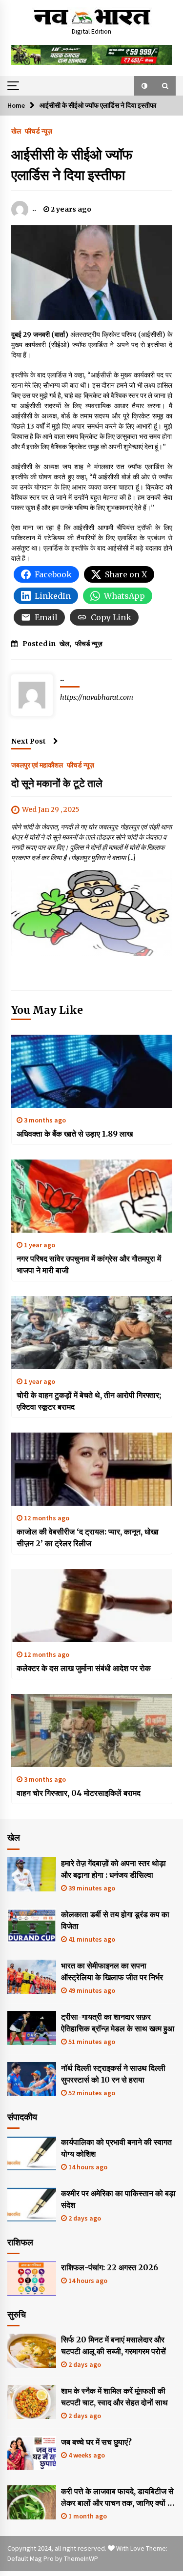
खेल (16, 131)
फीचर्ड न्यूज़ (39, 131)
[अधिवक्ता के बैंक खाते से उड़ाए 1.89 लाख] (92, 1071)
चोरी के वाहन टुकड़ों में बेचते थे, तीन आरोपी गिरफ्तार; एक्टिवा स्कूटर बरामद (89, 1401)
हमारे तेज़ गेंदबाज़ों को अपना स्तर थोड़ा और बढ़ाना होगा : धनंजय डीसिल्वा (113, 1869)
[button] (144, 86)
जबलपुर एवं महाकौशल (37, 765)
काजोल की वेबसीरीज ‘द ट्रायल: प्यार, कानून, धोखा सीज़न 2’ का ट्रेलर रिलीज (88, 1537)
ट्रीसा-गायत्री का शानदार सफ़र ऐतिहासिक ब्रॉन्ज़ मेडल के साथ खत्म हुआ (118, 2023)
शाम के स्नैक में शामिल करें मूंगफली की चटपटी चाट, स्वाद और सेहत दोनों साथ (114, 2397)
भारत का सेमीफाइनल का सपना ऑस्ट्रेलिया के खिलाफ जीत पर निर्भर (112, 1971)
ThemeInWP (81, 2558)
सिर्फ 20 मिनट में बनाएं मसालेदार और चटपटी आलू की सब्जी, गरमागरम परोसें (113, 2345)
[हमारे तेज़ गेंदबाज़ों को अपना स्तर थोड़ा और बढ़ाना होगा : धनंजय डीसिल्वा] (32, 1874)
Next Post (29, 741)
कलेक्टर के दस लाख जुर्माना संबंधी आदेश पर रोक (84, 1668)
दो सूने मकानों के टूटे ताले (57, 783)
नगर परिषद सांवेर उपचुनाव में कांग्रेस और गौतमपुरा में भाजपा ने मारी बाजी (89, 1264)
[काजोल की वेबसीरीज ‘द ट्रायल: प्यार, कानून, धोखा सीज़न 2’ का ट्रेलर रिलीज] (92, 1469)
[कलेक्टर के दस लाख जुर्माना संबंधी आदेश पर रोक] (92, 1606)
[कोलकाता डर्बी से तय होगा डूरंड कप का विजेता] (32, 1926)
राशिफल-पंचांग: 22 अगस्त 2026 (110, 2267)
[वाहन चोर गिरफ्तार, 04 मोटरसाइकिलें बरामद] (92, 1730)
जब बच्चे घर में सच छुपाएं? (96, 2442)
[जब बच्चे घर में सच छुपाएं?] (32, 2453)
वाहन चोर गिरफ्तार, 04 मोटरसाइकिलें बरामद (79, 1793)
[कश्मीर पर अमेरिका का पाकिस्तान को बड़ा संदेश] (32, 2204)
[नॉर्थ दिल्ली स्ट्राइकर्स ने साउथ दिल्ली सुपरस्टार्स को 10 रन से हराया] (32, 2079)
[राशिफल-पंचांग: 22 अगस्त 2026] (32, 2279)
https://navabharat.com (97, 697)
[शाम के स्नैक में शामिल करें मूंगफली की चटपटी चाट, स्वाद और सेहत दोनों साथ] (32, 2402)
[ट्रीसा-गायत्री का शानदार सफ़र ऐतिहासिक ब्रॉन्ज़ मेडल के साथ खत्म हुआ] (32, 2028)
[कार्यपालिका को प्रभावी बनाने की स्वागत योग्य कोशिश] (32, 2153)
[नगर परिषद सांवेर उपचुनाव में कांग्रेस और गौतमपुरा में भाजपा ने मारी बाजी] (92, 1196)
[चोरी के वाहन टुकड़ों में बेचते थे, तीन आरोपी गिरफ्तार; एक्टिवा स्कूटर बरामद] (92, 1333)
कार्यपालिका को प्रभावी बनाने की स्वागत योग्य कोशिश (116, 2148)
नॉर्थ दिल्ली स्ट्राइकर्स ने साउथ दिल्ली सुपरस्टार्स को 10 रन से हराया (113, 2074)
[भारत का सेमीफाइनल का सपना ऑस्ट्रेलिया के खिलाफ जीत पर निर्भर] (32, 1977)
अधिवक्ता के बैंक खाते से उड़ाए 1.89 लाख (75, 1134)
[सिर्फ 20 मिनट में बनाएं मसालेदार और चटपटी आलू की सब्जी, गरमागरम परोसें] (32, 2351)
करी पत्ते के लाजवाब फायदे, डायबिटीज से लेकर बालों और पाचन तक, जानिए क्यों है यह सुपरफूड (117, 2497)
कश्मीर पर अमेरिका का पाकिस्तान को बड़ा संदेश (118, 2199)
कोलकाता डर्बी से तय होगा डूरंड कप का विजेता (115, 1920)
